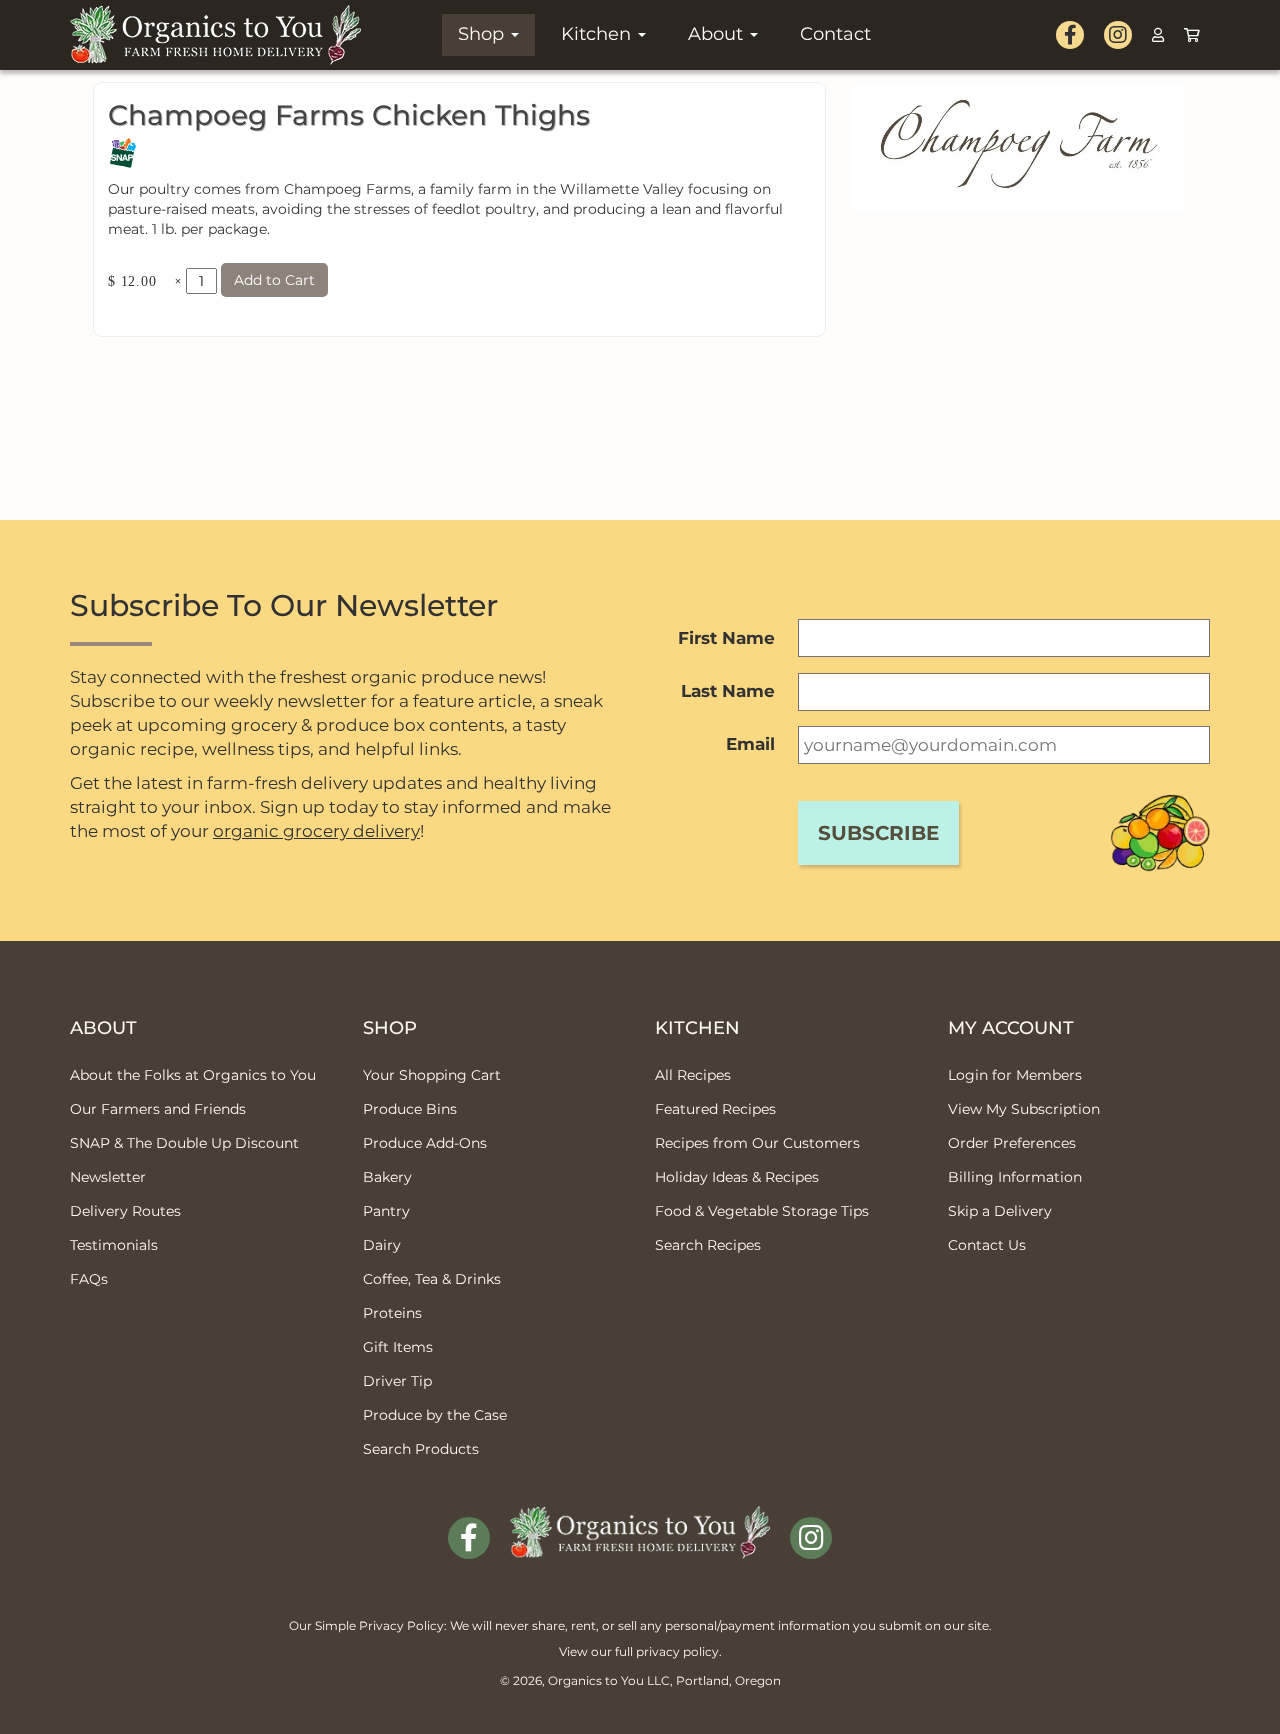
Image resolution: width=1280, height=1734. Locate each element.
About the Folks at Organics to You (193, 1075)
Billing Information (1015, 1177)
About (718, 34)
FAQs (89, 1279)
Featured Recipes (715, 1109)
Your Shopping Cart (432, 1075)
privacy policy (677, 1651)
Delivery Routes (125, 1211)
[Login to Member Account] (1158, 35)
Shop (483, 34)
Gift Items (398, 1347)
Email (750, 744)
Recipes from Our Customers (757, 1143)
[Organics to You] (640, 1518)
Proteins (392, 1313)
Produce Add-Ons (425, 1143)
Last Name (728, 691)
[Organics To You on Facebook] (1070, 35)
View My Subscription (1024, 1109)
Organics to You (596, 1680)
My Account (1011, 1028)
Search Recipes (708, 1245)
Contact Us (987, 1245)
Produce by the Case (435, 1415)
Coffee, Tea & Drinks (432, 1279)
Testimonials (114, 1245)
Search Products (421, 1449)
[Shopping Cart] (1192, 35)
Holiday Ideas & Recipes (737, 1177)
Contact (835, 34)
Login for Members (1015, 1075)
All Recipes (693, 1075)
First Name (726, 638)
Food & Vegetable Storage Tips (762, 1211)
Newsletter (108, 1177)
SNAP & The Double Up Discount (184, 1143)
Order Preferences (1012, 1143)
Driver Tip (397, 1381)
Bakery (387, 1177)
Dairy (382, 1245)
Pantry (386, 1211)
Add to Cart (274, 280)
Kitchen (598, 34)
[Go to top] (1240, 1694)
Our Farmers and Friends (158, 1109)
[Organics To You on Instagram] (1118, 35)
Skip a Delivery (1000, 1211)
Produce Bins (410, 1109)
